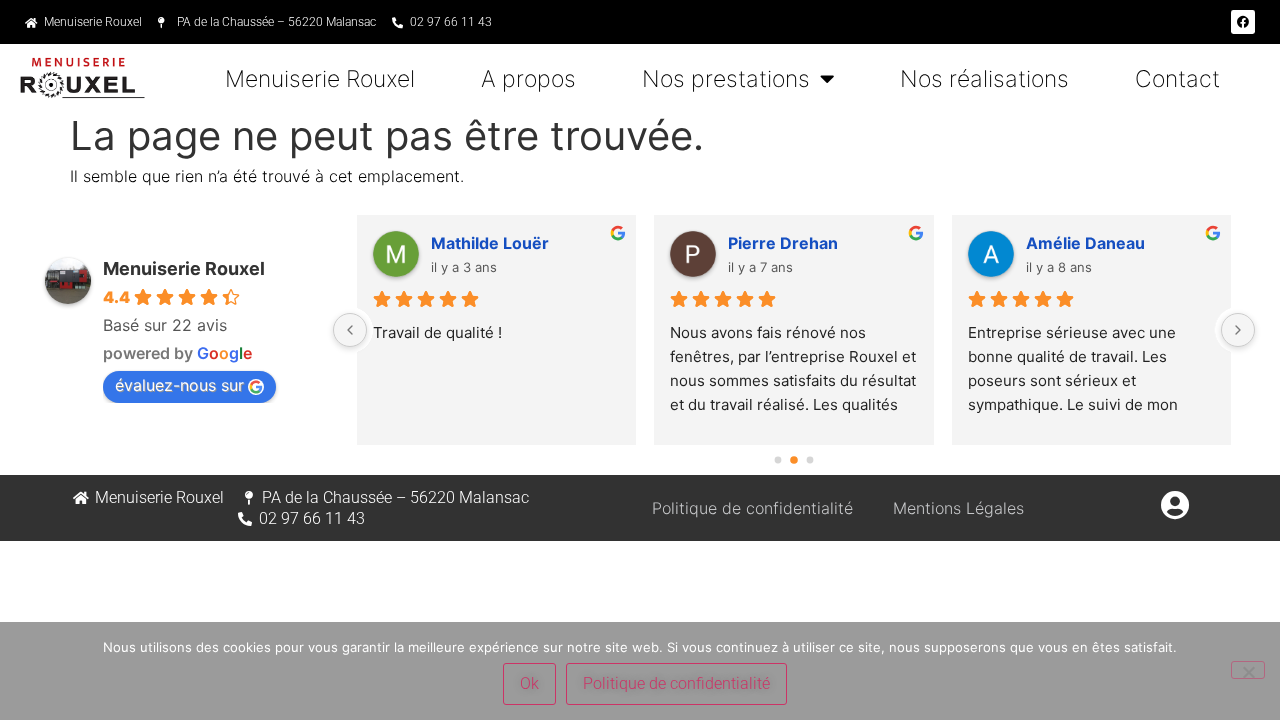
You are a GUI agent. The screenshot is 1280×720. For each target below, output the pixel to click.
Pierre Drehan (783, 243)
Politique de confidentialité (752, 508)
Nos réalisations (984, 79)
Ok (529, 683)
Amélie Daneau (1085, 243)
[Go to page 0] (777, 460)
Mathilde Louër (490, 243)
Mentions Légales (958, 508)
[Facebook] (1243, 22)
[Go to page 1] (794, 461)
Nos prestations (726, 79)
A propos (528, 79)
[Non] (1248, 670)
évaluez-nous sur (179, 385)
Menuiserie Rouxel (320, 79)
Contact (1177, 79)
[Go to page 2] (809, 460)
